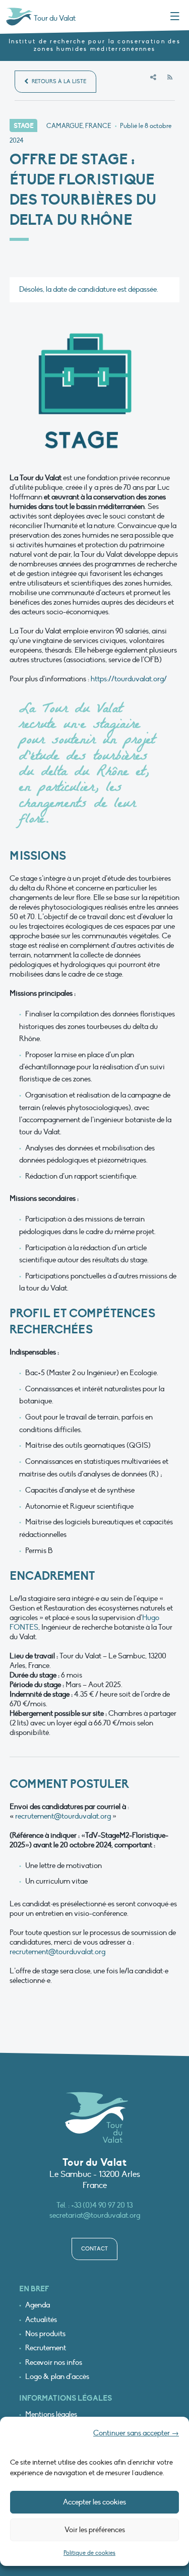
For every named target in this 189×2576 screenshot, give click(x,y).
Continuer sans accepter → (136, 2433)
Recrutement (46, 2348)
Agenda (38, 2305)
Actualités (41, 2320)
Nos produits (45, 2334)
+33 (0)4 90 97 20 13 (102, 2205)
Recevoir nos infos (54, 2363)
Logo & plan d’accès (57, 2377)
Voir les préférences (95, 2530)
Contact (94, 2249)
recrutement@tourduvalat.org (63, 1816)
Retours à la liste (58, 81)
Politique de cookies (89, 2553)
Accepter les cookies (94, 2502)
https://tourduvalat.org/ (129, 679)
